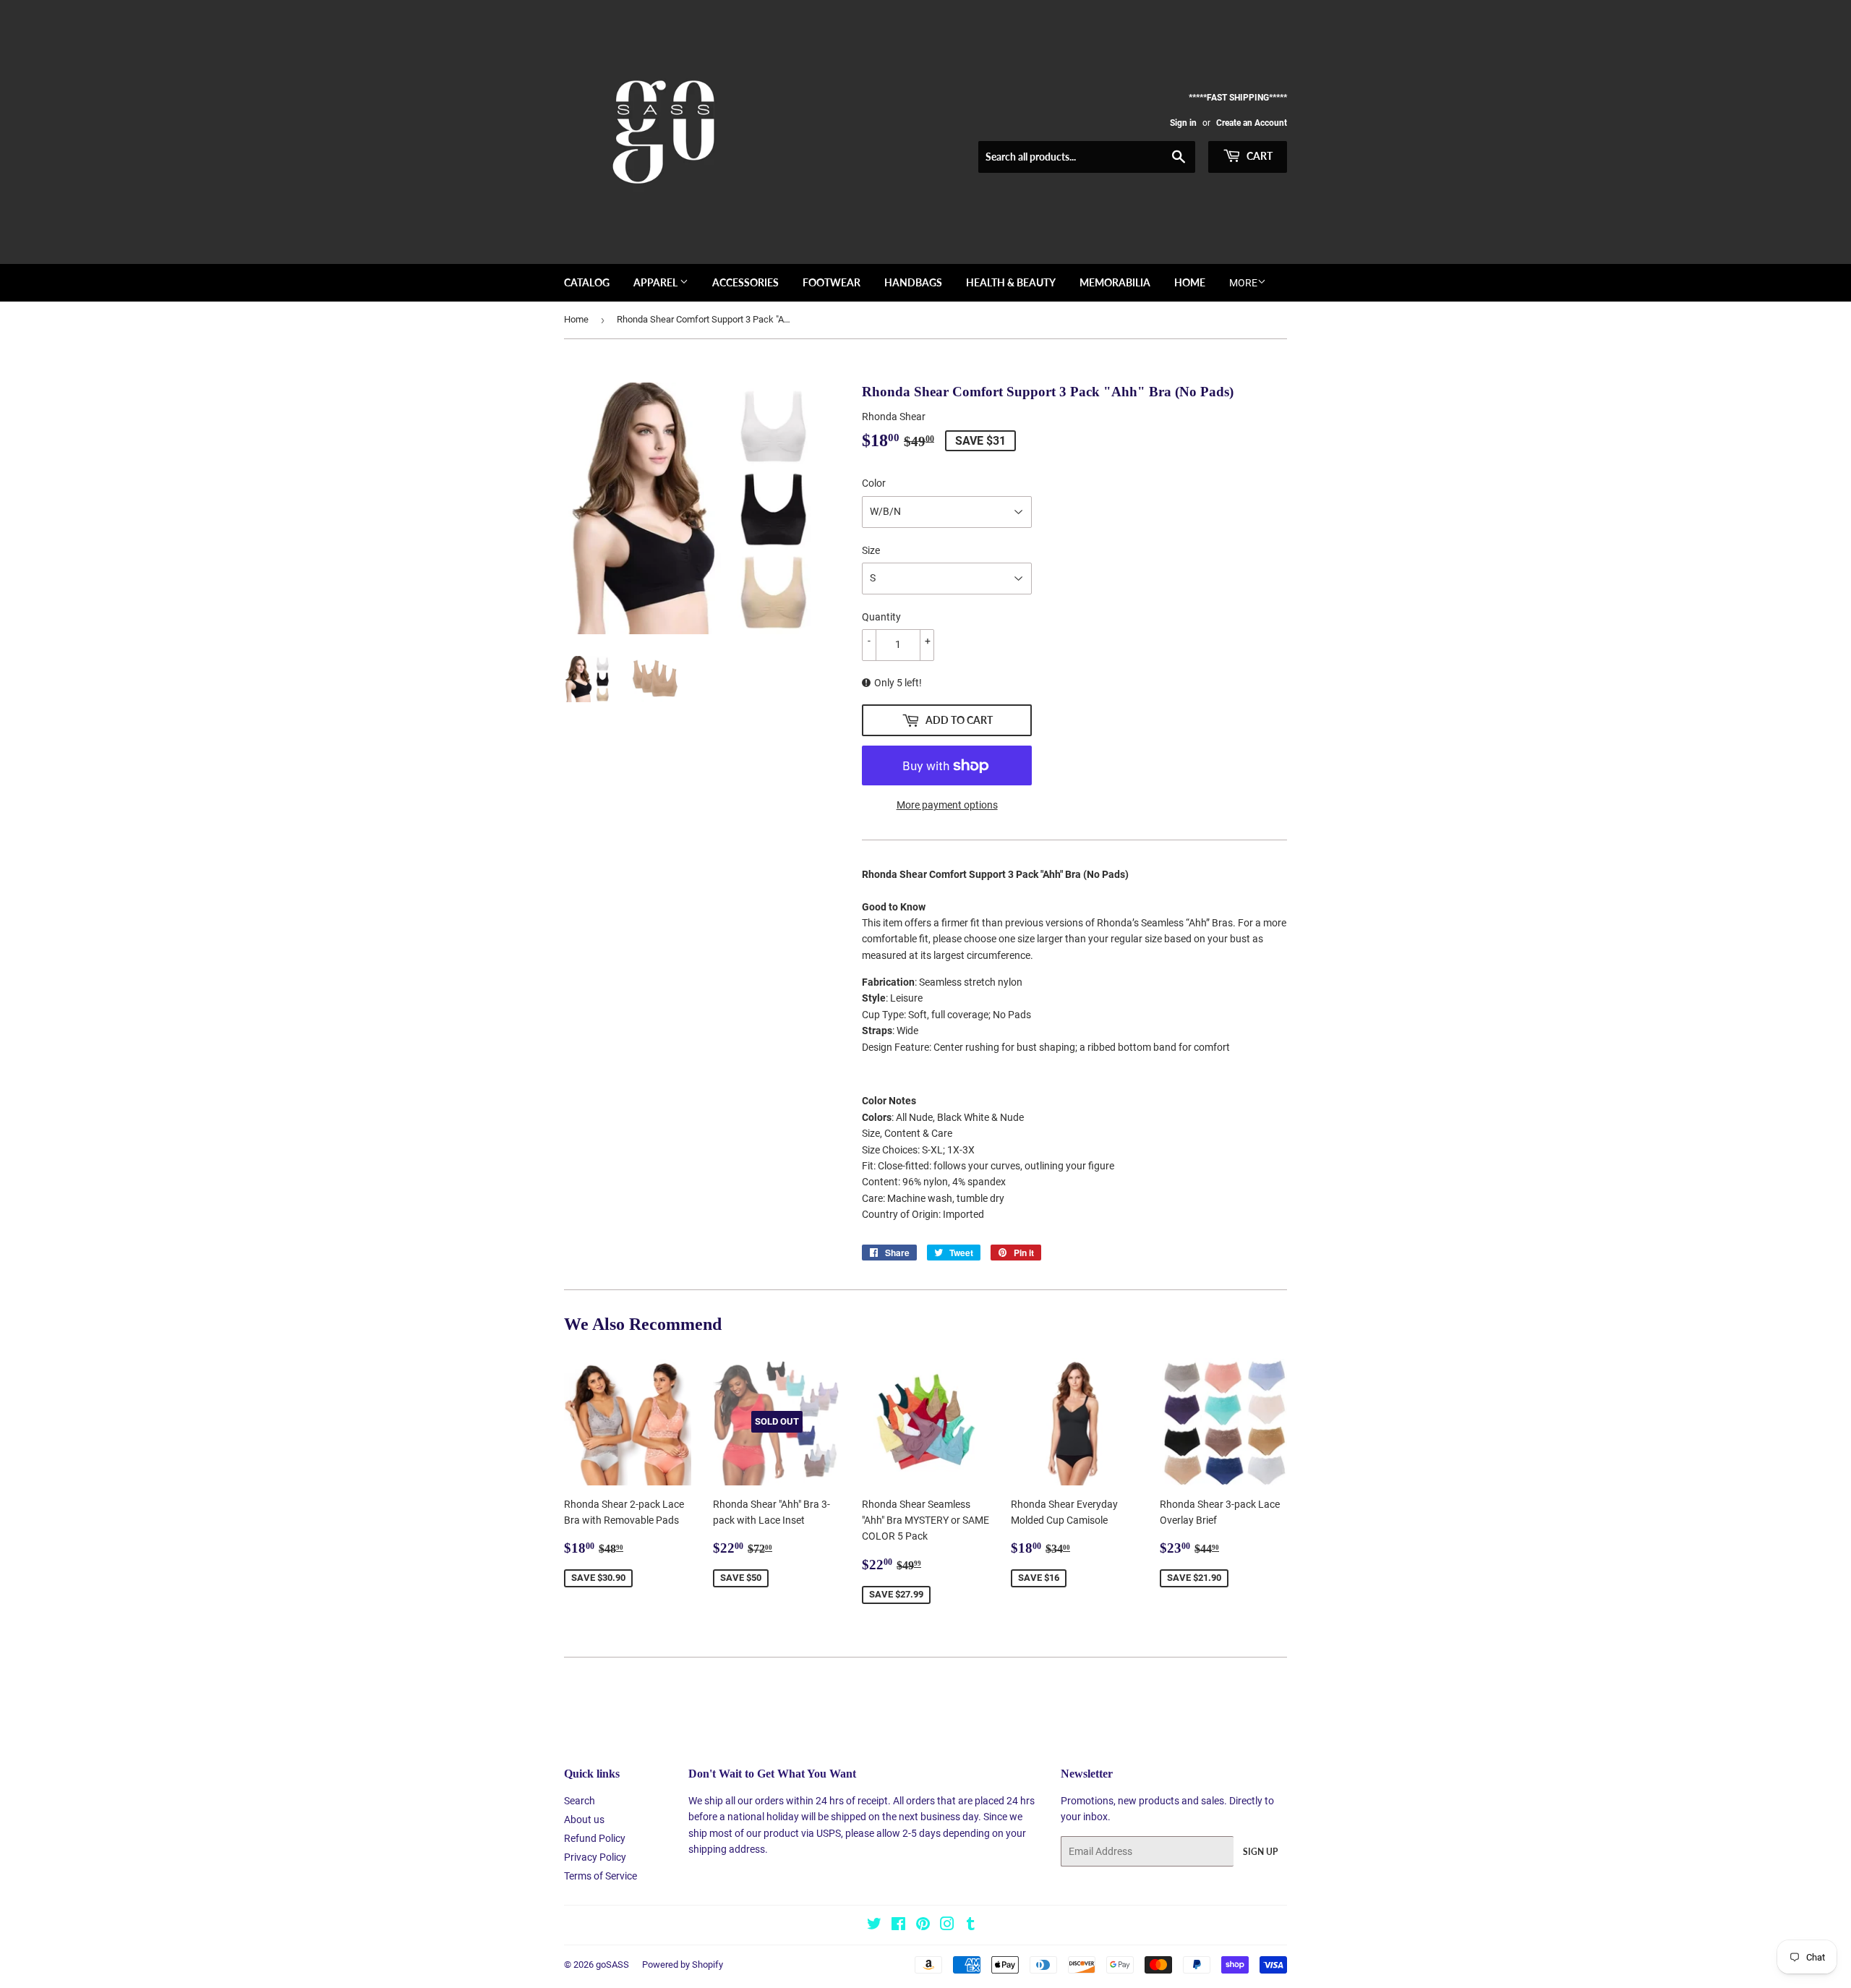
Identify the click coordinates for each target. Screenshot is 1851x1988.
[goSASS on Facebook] (898, 1926)
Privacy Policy (595, 1857)
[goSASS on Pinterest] (923, 1926)
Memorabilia (1115, 282)
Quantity (881, 617)
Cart (1258, 156)
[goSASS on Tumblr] (971, 1926)
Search (580, 1801)
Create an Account (1252, 123)
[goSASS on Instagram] (947, 1926)
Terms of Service (600, 1876)
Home (1190, 282)
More (1243, 283)
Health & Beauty (1011, 282)
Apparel (657, 282)
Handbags (913, 282)
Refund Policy (595, 1838)
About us (584, 1820)
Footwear (832, 282)
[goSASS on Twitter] (874, 1926)
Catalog (587, 282)
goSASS (612, 1964)
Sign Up (1260, 1852)
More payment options (947, 805)
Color (874, 483)
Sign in (1183, 123)
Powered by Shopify (683, 1964)
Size (871, 550)
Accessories (745, 282)
